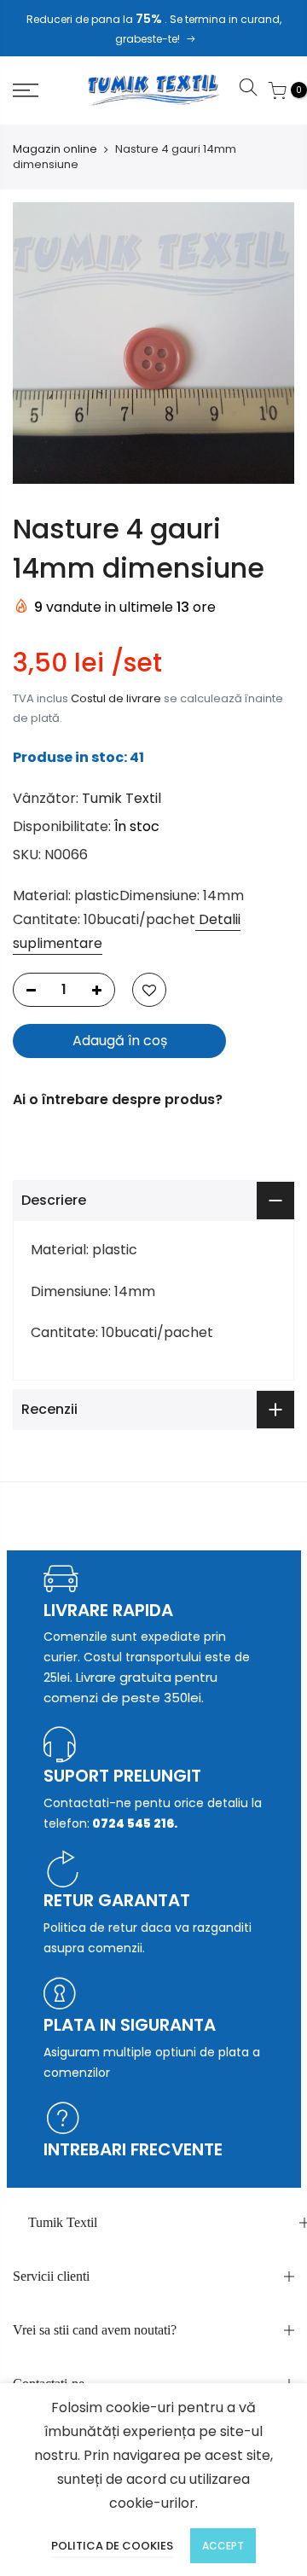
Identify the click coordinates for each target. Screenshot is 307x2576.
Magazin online (55, 149)
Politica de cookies (112, 2546)
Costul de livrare (116, 698)
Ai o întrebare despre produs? (118, 1099)
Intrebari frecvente (133, 2149)
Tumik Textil (122, 798)
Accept (223, 2546)
